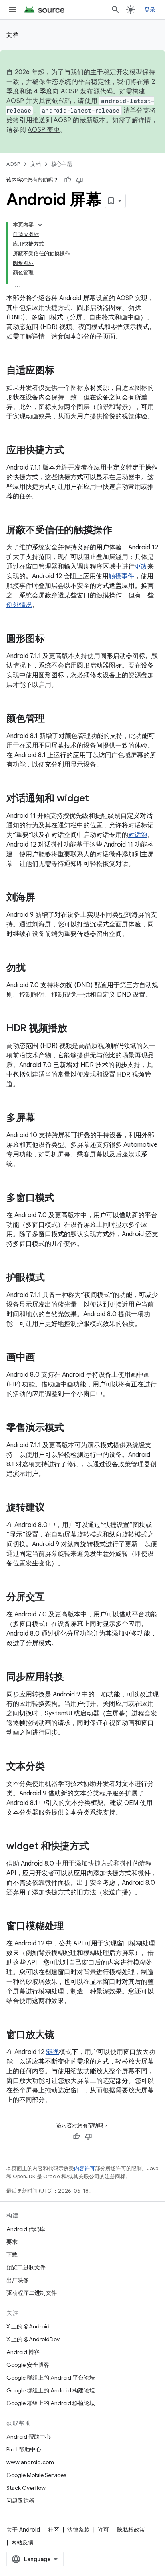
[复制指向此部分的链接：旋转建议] (53, 1508)
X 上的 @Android (28, 2326)
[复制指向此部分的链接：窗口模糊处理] (72, 1927)
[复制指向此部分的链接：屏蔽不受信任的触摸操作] (120, 531)
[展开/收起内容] (40, 225)
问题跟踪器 (20, 2501)
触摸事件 (121, 576)
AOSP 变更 (44, 130)
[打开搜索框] (115, 10)
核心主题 (62, 164)
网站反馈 (22, 2542)
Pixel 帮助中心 (24, 2449)
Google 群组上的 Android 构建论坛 (51, 2390)
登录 (150, 10)
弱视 (52, 2052)
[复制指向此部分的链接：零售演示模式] (72, 1428)
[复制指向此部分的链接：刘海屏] (43, 898)
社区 (54, 2530)
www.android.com (30, 2462)
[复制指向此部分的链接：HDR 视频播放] (75, 1029)
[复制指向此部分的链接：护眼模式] (53, 1278)
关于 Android (23, 2530)
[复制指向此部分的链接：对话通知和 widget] (97, 799)
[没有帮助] (80, 180)
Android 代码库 (26, 2229)
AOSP (13, 164)
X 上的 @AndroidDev (33, 2339)
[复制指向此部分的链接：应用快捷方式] (72, 451)
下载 (12, 2255)
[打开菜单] (13, 10)
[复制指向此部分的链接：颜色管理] (53, 719)
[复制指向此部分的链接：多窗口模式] (62, 1198)
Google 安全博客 (28, 2365)
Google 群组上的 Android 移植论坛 (51, 2403)
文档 (13, 35)
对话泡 (138, 835)
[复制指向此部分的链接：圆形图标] (53, 639)
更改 (141, 567)
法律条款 (78, 2530)
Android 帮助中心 (29, 2437)
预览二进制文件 (26, 2267)
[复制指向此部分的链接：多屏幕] (43, 1118)
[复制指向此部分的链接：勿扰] (34, 968)
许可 (103, 2530)
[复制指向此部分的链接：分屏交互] (53, 1598)
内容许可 (85, 2168)
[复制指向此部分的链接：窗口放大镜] (62, 2035)
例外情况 (19, 605)
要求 (12, 2242)
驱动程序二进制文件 (32, 2293)
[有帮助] (68, 180)
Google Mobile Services (36, 2475)
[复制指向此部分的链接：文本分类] (53, 1767)
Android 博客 (23, 2352)
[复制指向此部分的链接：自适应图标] (62, 371)
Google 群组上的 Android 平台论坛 (51, 2378)
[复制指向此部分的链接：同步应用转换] (72, 1678)
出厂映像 (18, 2280)
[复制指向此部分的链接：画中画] (43, 1358)
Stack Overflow (26, 2488)
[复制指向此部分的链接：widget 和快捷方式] (97, 1847)
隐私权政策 (131, 2530)
